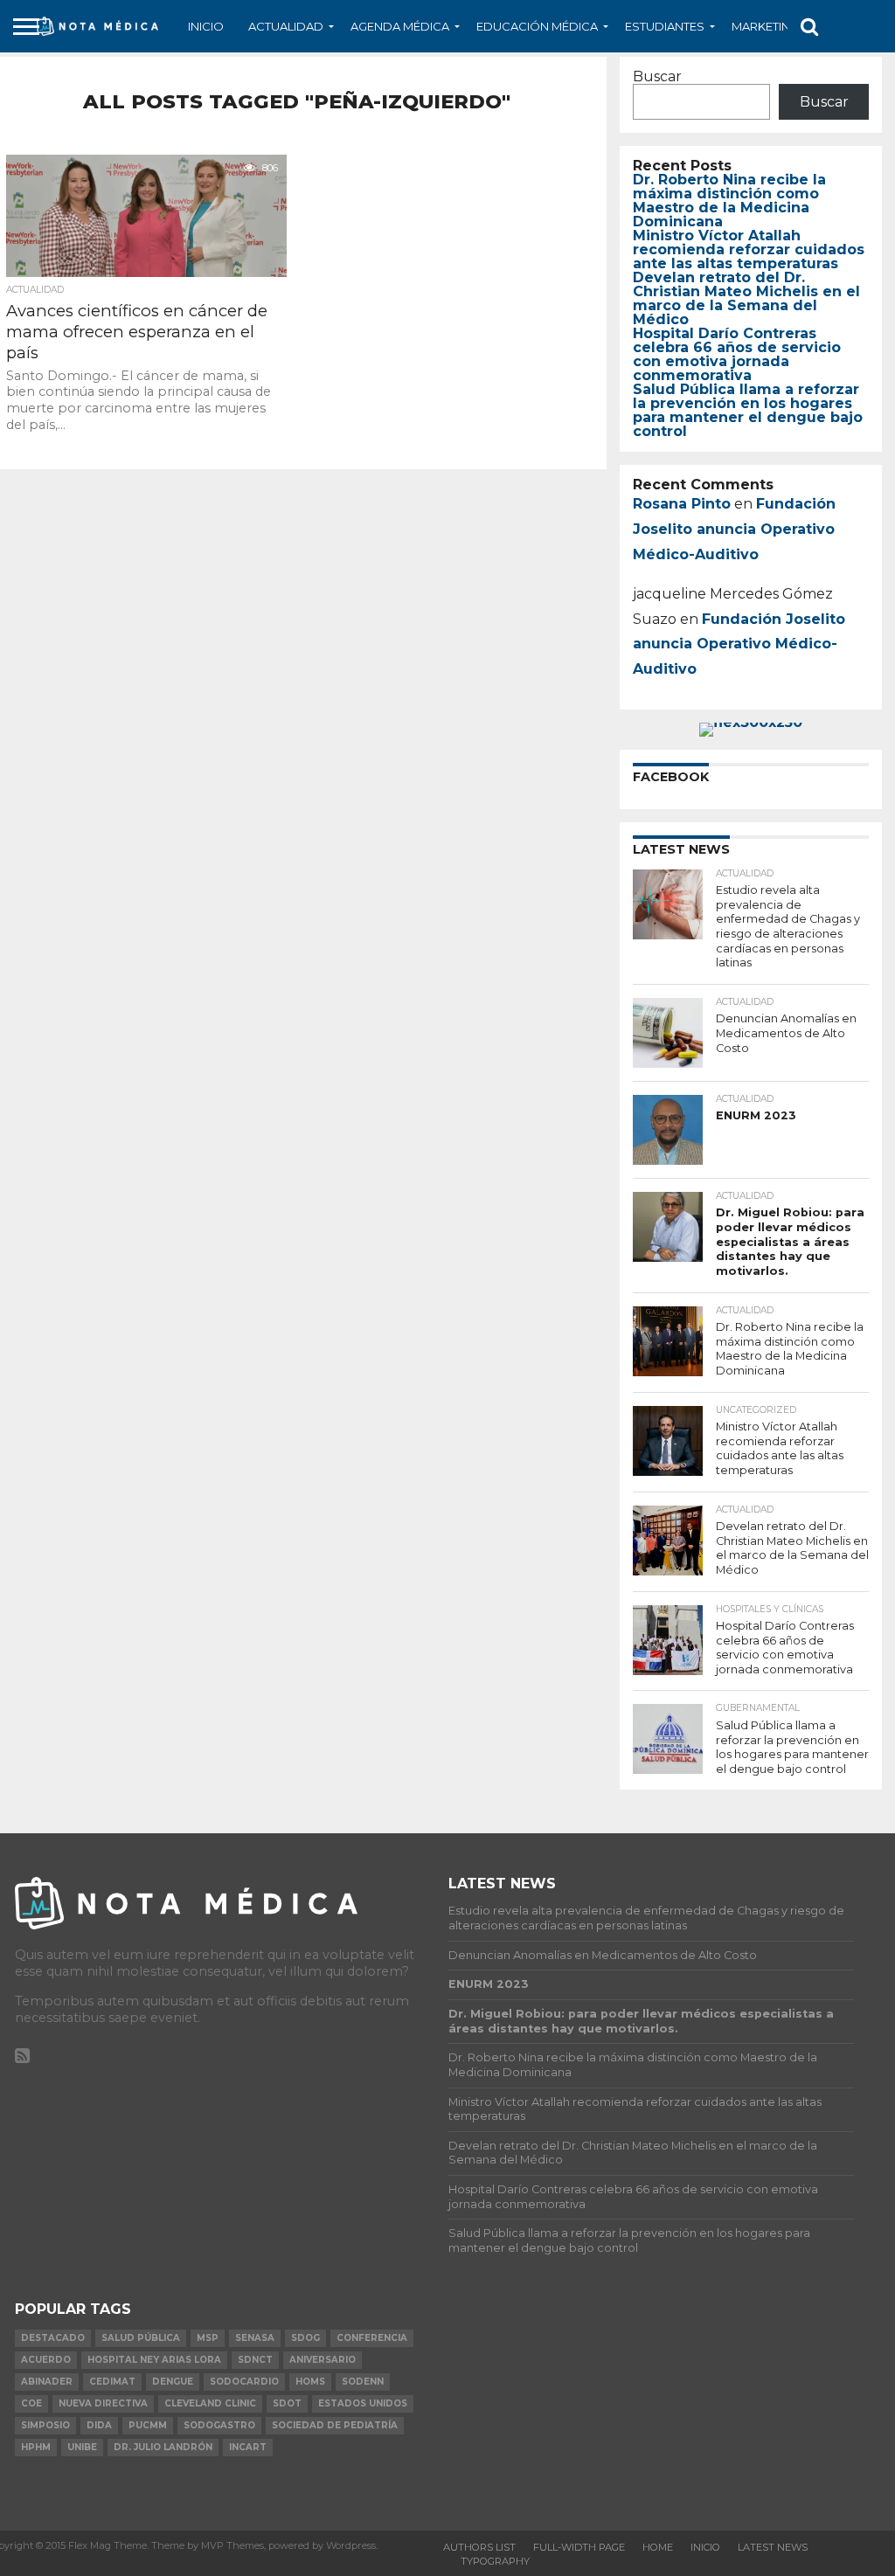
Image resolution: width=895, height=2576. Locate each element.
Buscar (657, 76)
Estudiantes (665, 26)
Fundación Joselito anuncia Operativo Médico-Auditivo (734, 529)
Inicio (206, 26)
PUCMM (148, 2425)
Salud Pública (141, 2338)
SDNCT (255, 2360)
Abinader (47, 2382)
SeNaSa (255, 2338)
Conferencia (372, 2338)
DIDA (99, 2425)
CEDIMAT (112, 2382)
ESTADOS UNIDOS (363, 2403)
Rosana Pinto (682, 504)
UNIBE (82, 2447)
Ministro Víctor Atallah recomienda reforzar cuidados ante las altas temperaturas (749, 249)
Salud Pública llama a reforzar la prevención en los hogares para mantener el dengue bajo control (748, 410)
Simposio (45, 2425)
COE (31, 2403)
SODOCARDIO (244, 2382)
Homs (310, 2382)
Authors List (479, 2547)
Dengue (173, 2382)
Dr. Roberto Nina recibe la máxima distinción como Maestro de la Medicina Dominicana (729, 201)
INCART (248, 2447)
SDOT (287, 2403)
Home (658, 2547)
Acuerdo (46, 2360)
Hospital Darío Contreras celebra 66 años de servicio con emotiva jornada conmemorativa (737, 354)
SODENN (363, 2382)
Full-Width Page (579, 2547)
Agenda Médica (400, 26)
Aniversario (323, 2360)
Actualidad (286, 26)
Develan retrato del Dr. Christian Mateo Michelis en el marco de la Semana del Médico (746, 298)
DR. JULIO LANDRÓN (163, 2447)
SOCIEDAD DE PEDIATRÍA (335, 2425)
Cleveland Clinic (210, 2403)
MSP (208, 2338)
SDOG (305, 2338)
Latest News (773, 2547)
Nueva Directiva (103, 2403)
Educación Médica (537, 26)
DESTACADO (53, 2338)
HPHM (36, 2447)
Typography (495, 2561)
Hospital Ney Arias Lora (154, 2360)
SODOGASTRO (219, 2425)
